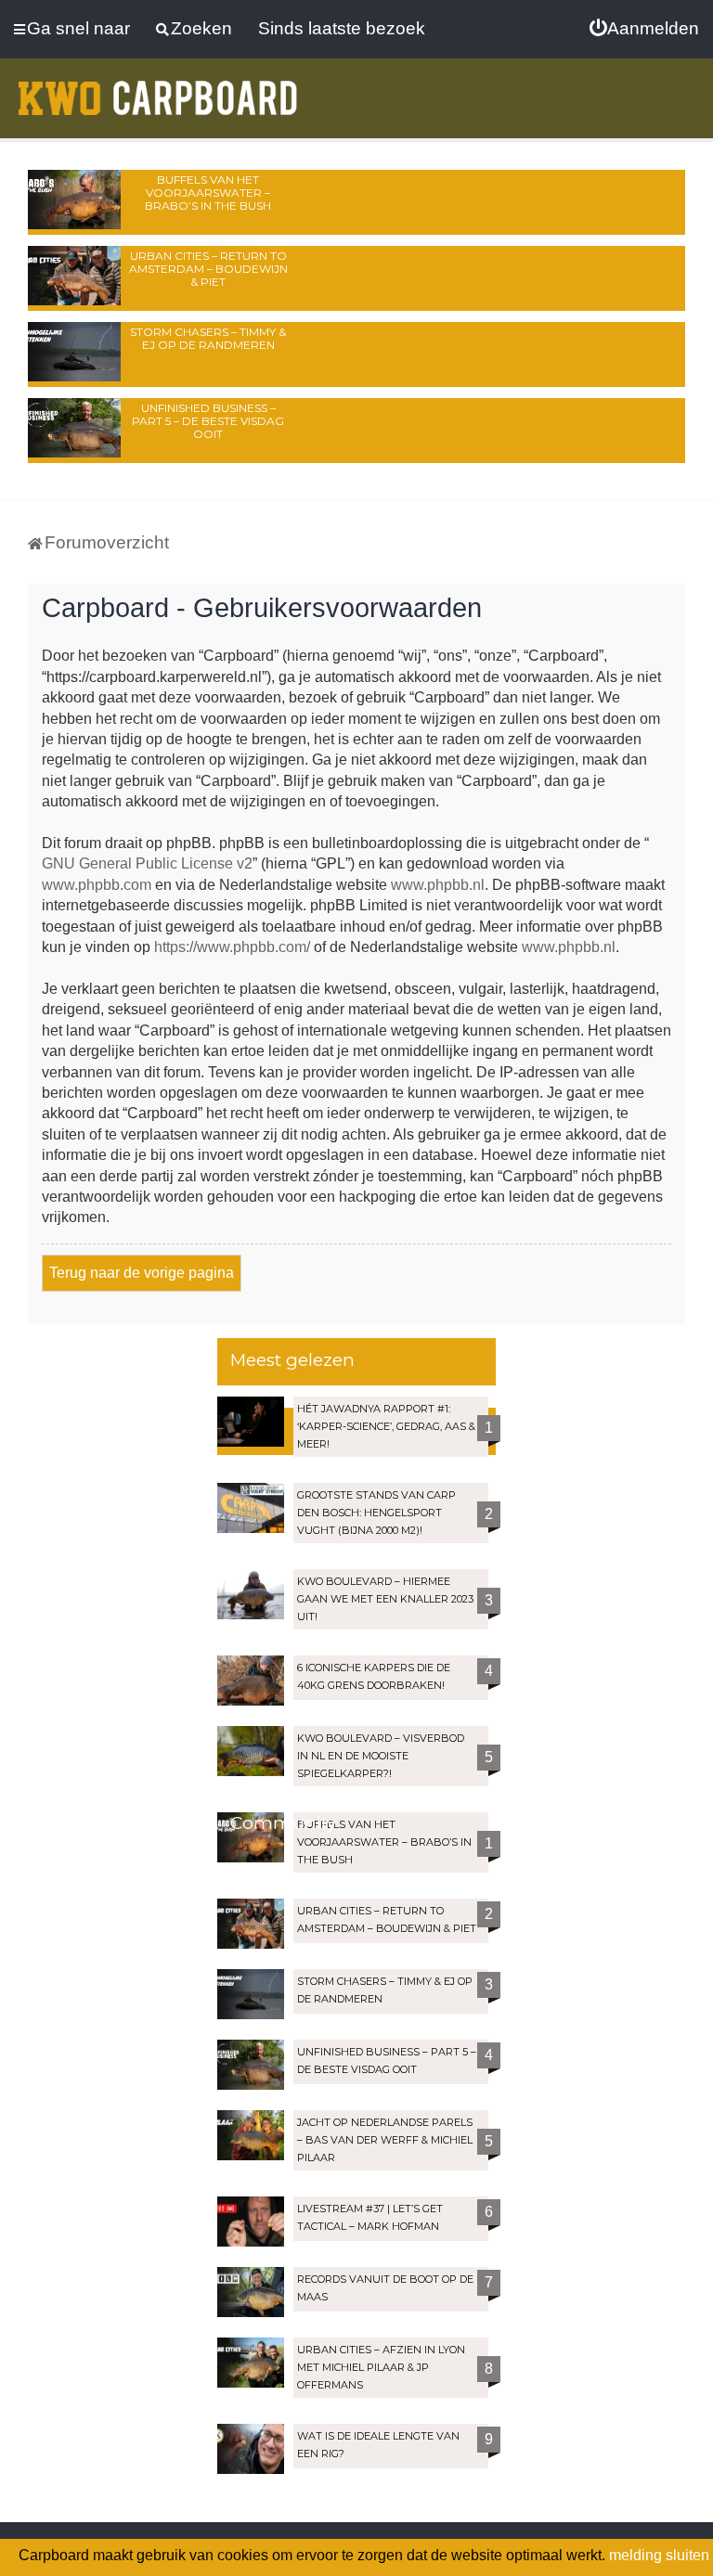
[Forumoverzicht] (158, 98)
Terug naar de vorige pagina (142, 1273)
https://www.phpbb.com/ (232, 947)
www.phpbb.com (97, 885)
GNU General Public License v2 (147, 863)
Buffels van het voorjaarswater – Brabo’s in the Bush (208, 193)
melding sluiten (659, 2555)
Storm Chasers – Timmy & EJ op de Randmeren (208, 338)
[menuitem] (644, 29)
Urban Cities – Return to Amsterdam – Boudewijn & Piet (208, 269)
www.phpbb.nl (438, 885)
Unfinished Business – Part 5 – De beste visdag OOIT (208, 421)
